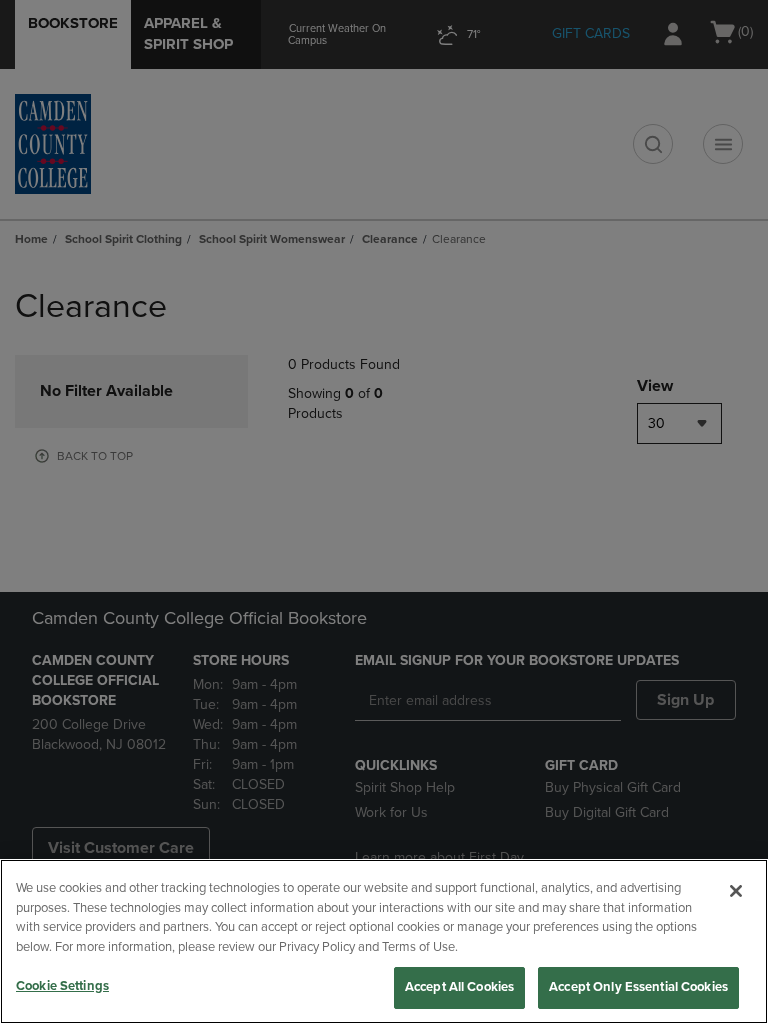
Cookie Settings (62, 986)
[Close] (736, 891)
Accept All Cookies (459, 987)
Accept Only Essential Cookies (638, 987)
